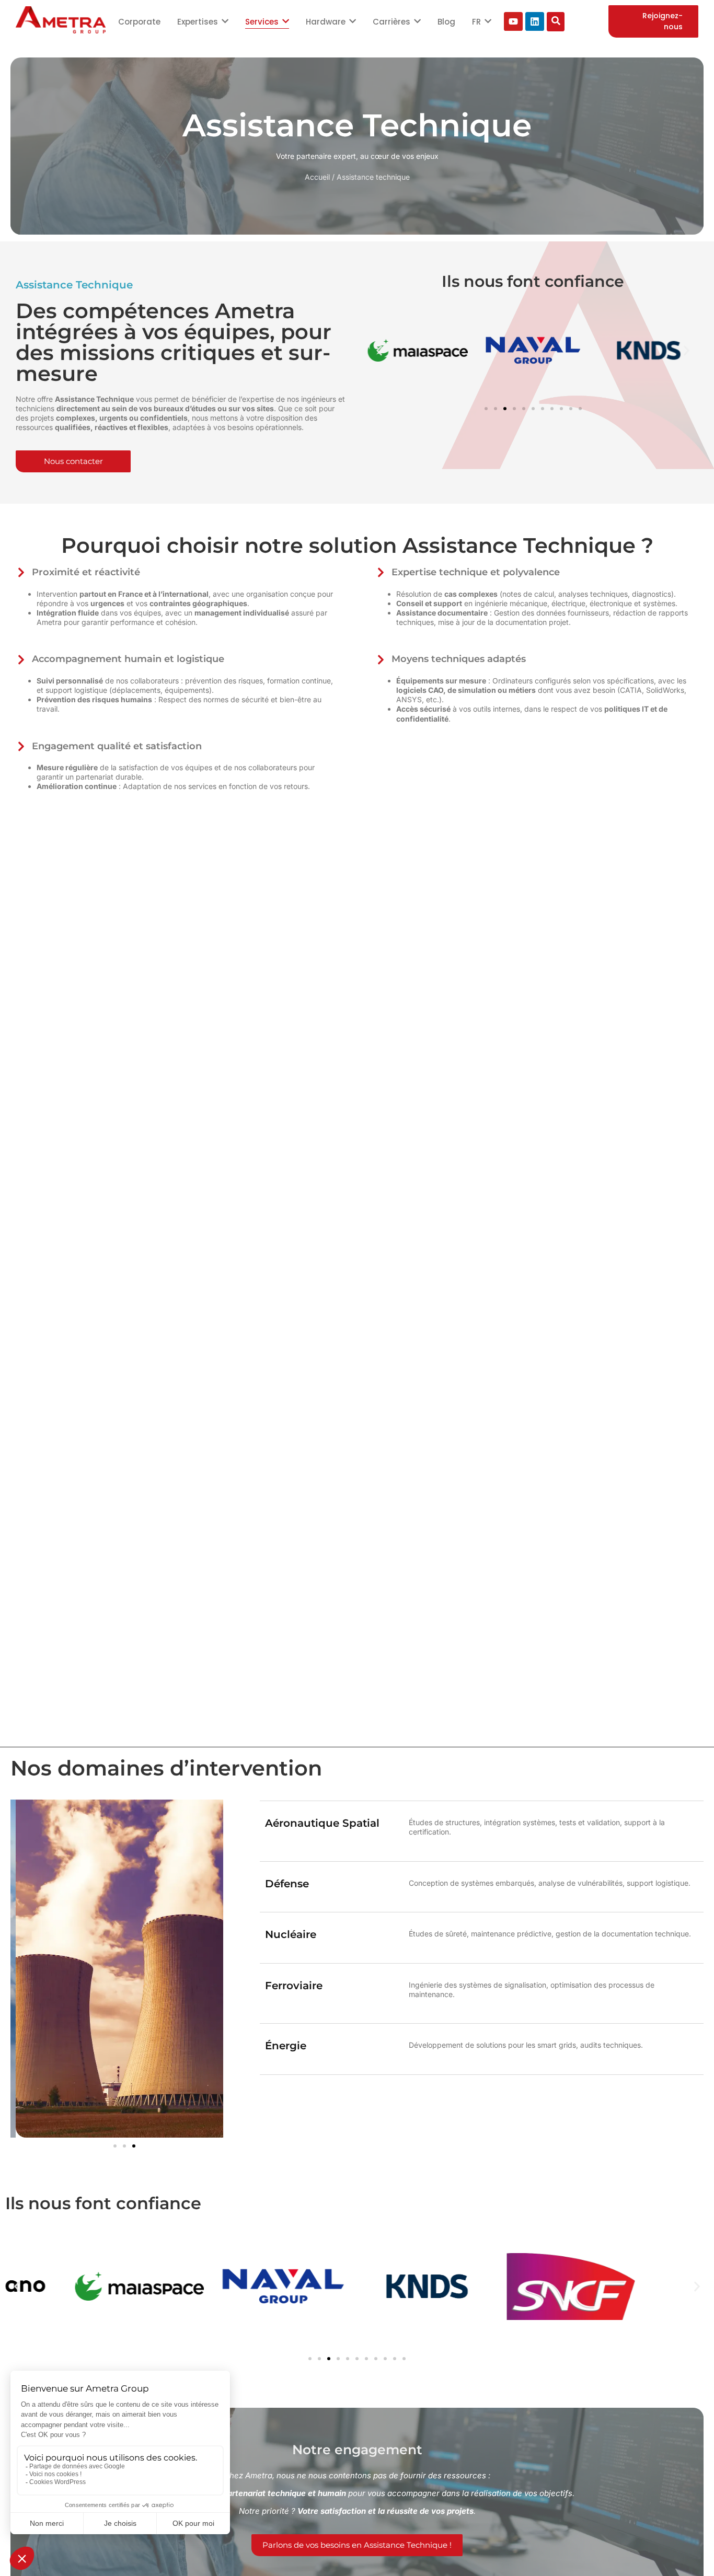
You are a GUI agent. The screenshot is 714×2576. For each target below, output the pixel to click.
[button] (379, 350)
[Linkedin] (535, 21)
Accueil (317, 177)
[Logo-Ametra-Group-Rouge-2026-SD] (61, 20)
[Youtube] (513, 21)
